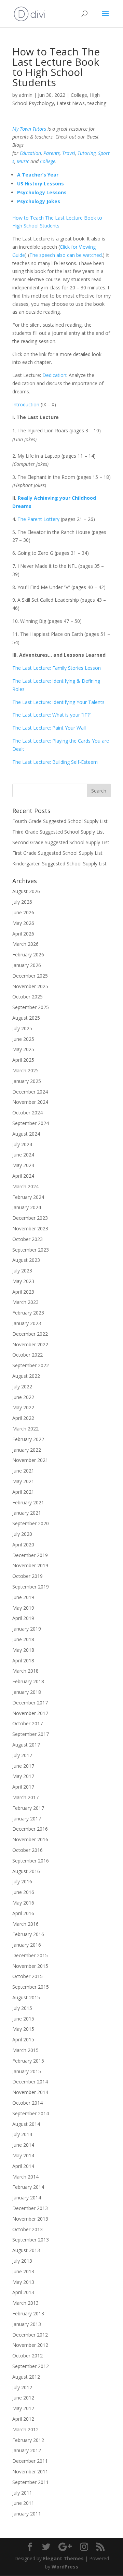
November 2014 (30, 2092)
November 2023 (30, 1228)
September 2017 (31, 1734)
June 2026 (23, 912)
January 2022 (27, 1450)
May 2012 (23, 2408)
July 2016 (22, 1881)
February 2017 (28, 1808)
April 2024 (23, 1176)
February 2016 (28, 1934)
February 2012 (28, 2440)
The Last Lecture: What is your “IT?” (52, 715)
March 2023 (25, 1302)
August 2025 (26, 1018)
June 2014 (23, 2145)
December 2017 (30, 1703)
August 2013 (26, 2250)
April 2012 (23, 2419)
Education (30, 153)
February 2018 (28, 1681)
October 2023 (28, 1239)
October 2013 (28, 2229)
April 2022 (23, 1418)
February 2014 (28, 2187)
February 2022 (28, 1439)
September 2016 (31, 1861)
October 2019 (28, 1576)
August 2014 (26, 2124)
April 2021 (23, 1492)
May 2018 (23, 1650)
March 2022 (25, 1429)
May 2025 (23, 1049)
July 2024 (22, 1144)
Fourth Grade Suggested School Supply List (60, 821)
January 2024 (27, 1207)
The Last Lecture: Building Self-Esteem (55, 762)
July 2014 (22, 2134)
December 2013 (30, 2208)
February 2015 (28, 2061)
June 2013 (23, 2271)
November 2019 (30, 1565)
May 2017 (23, 1776)
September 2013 (31, 2240)
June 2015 (23, 2019)
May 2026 (23, 923)
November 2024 (30, 1102)
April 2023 (23, 1292)
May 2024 (23, 1165)
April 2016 (23, 1913)
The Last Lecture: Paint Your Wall (49, 728)
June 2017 (23, 1766)
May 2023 (23, 1281)
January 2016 (27, 1945)
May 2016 (23, 1903)
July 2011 (22, 2493)
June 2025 (23, 1039)
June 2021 (23, 1471)
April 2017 (23, 1787)
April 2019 (23, 1618)
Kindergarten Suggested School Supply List (59, 864)
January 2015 (27, 2071)
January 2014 (27, 2198)
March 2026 (25, 944)
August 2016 (26, 1871)
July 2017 (22, 1755)
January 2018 (27, 1692)
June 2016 (23, 1892)
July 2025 (22, 1028)
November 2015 (30, 1966)
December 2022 (30, 1334)
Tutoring (87, 153)
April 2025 (23, 1060)
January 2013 (27, 2324)
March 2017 (25, 1797)
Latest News (71, 103)
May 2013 (23, 2282)
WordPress (65, 2567)
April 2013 (23, 2292)
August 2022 (26, 1376)
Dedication (54, 375)
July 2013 (22, 2261)
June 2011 (23, 2503)
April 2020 (23, 1545)
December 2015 (30, 1955)
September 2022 (31, 1365)
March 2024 (25, 1186)
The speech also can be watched (66, 255)
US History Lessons (40, 184)
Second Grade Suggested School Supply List (61, 842)
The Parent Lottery (38, 519)
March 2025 (25, 1070)
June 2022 (23, 1397)
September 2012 (31, 2366)
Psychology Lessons (42, 192)
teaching (97, 103)
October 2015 (28, 1976)
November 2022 (30, 1344)
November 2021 (30, 1460)
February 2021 (28, 1502)
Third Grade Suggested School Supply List (58, 832)
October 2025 (28, 997)
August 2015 (26, 1997)
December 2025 (30, 976)
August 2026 (26, 891)
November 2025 (30, 986)
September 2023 (31, 1250)
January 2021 (27, 1513)
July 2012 (22, 2387)
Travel (69, 153)
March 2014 (25, 2177)
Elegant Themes (63, 2558)
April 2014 (23, 2166)
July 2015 (22, 2008)
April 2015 (23, 2039)
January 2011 (27, 2514)
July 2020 (22, 1534)
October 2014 (28, 2103)
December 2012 (30, 2335)
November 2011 (30, 2472)
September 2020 (31, 1523)
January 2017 (27, 1819)
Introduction (26, 404)
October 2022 (28, 1355)
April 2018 (23, 1660)
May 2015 (23, 2029)
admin (26, 95)
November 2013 (30, 2219)
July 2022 (22, 1387)
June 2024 (23, 1155)
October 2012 (28, 2356)
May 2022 (23, 1407)
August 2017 (26, 1745)
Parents (52, 153)
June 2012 (23, 2398)
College (79, 95)
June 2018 (23, 1639)
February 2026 (28, 954)
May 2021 (23, 1481)
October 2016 (28, 1850)
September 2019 (31, 1587)
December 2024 (30, 1092)
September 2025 (31, 1007)
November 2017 (30, 1713)
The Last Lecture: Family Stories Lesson (57, 668)
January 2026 (27, 965)
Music (23, 161)
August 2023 (26, 1260)
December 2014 (30, 2082)
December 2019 (30, 1555)
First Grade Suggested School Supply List (57, 853)
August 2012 (26, 2377)
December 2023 (30, 1218)
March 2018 (25, 1671)
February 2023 (28, 1313)
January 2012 (27, 2450)
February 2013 (28, 2313)
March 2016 (25, 1924)
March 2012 (25, 2429)
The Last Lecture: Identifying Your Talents (58, 702)
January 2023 (27, 1323)
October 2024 (28, 1113)
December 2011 (30, 2461)
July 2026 (22, 902)
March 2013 (25, 2303)
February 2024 (28, 1197)
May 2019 (23, 1608)
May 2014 (23, 2155)
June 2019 (23, 1597)
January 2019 (27, 1629)
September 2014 (31, 2113)
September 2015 (31, 1987)
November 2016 (30, 1839)
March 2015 (25, 2050)
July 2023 (22, 1271)
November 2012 (30, 2345)
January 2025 (27, 1081)
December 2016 (30, 1829)
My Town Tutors (29, 129)
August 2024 (26, 1134)
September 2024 (31, 1123)
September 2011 (31, 2482)
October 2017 (28, 1723)
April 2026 (23, 934)
